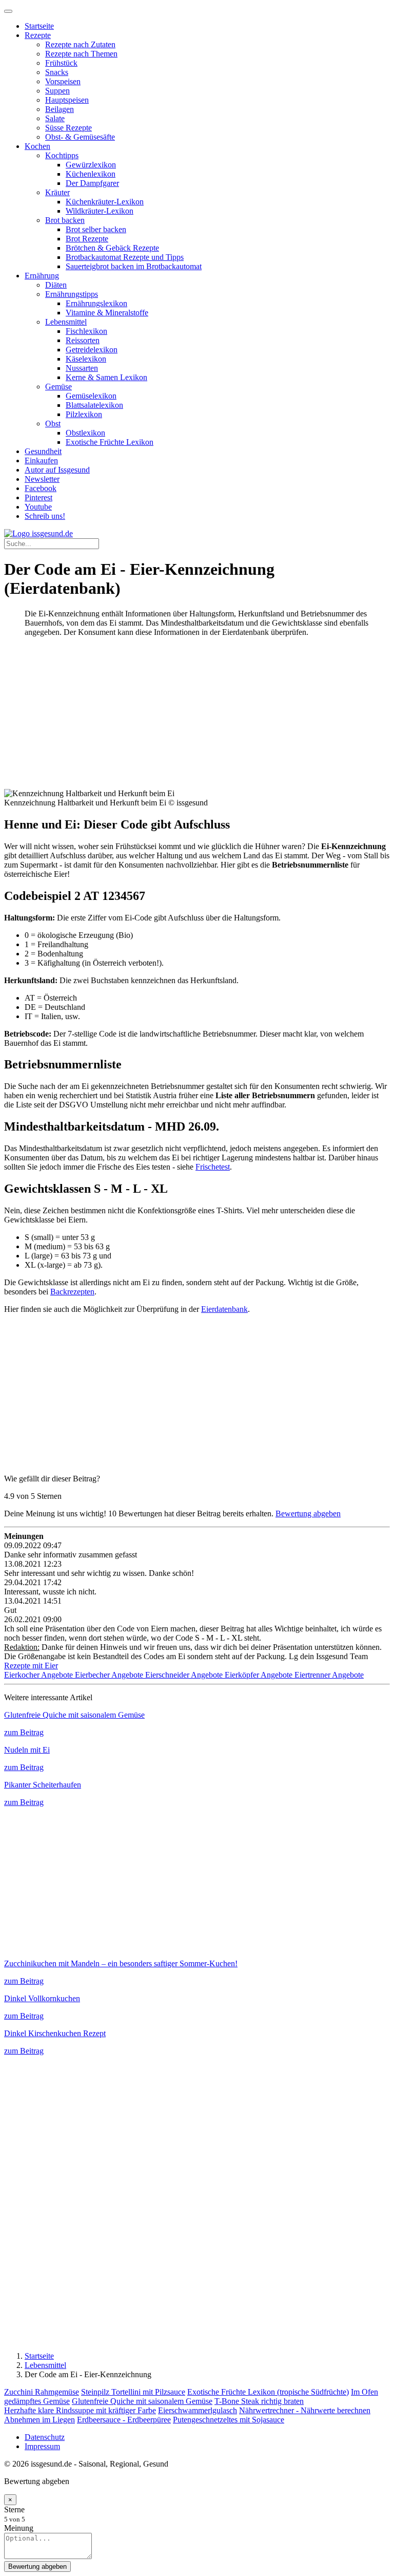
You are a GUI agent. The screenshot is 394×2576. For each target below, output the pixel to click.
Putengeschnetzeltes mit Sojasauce (229, 2420)
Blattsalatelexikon (94, 405)
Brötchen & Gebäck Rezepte (112, 248)
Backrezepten (72, 1292)
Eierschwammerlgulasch (198, 2410)
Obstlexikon (85, 433)
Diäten (56, 285)
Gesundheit (43, 451)
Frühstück (61, 63)
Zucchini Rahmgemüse (42, 2392)
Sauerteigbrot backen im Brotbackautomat (134, 266)
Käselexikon (86, 359)
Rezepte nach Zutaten (80, 44)
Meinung (19, 2528)
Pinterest (38, 497)
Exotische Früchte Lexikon (110, 442)
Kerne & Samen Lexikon (106, 377)
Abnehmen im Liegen (40, 2420)
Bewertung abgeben (308, 1513)
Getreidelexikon (92, 350)
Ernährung (42, 276)
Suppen (57, 91)
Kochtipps (62, 155)
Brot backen (65, 220)
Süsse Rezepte (68, 128)
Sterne (14, 2509)
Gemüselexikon (91, 396)
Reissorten (83, 340)
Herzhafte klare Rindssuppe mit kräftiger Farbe (80, 2410)
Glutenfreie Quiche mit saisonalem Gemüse (142, 2401)
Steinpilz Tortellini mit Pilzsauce (133, 2392)
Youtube (38, 507)
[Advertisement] (197, 717)
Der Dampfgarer (92, 183)
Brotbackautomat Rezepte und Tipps (125, 257)
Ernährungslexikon (96, 303)
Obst (53, 424)
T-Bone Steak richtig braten (259, 2401)
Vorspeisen (63, 81)
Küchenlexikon (91, 174)
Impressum (42, 2446)
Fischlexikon (86, 331)
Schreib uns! (45, 516)
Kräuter (57, 192)
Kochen (37, 146)
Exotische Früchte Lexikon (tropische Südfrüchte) (268, 2392)
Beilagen (60, 109)
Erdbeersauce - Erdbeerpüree (124, 2420)
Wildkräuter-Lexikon (100, 211)
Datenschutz (45, 2437)
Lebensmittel (66, 322)
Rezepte (38, 35)
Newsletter (42, 479)
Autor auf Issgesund (57, 470)
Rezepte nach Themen (81, 54)
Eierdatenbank (224, 1309)
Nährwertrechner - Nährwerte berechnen (305, 2410)
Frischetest (213, 1167)
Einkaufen (41, 460)
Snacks (57, 72)
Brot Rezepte (87, 239)
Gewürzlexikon (91, 165)
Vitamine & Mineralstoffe (107, 313)
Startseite (39, 26)
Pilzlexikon (84, 414)
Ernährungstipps (72, 294)
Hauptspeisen (67, 100)
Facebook (41, 488)
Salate (55, 118)
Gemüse (58, 387)
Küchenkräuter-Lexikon (105, 202)
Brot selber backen (96, 229)
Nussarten (82, 368)
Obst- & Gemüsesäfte (80, 137)
